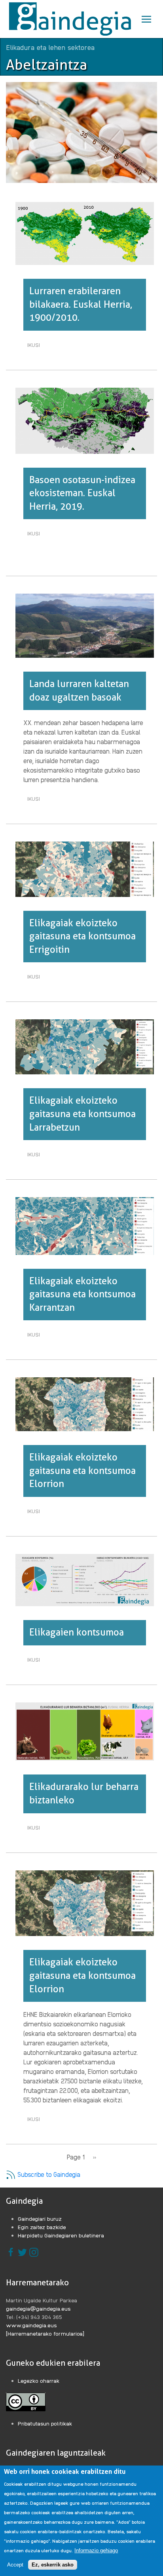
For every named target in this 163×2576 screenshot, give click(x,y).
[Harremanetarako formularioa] (45, 2333)
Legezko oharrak (39, 2380)
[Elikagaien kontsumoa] (85, 1579)
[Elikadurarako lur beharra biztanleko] (85, 1731)
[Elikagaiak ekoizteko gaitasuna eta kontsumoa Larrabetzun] (85, 1046)
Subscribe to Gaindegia (48, 2174)
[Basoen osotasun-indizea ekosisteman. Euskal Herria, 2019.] (85, 420)
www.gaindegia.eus (31, 2325)
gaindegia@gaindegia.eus (38, 2308)
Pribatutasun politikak (45, 2423)
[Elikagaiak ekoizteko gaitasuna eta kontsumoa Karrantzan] (85, 1225)
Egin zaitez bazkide (42, 2227)
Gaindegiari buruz (40, 2218)
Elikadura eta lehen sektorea (50, 47)
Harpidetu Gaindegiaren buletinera (61, 2235)
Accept (15, 2565)
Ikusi (36, 346)
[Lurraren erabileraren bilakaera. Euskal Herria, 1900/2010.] (85, 232)
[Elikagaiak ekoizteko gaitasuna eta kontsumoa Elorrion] (85, 1403)
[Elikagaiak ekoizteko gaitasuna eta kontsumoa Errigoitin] (85, 868)
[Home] (71, 19)
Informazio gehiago (96, 2550)
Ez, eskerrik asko (53, 2565)
